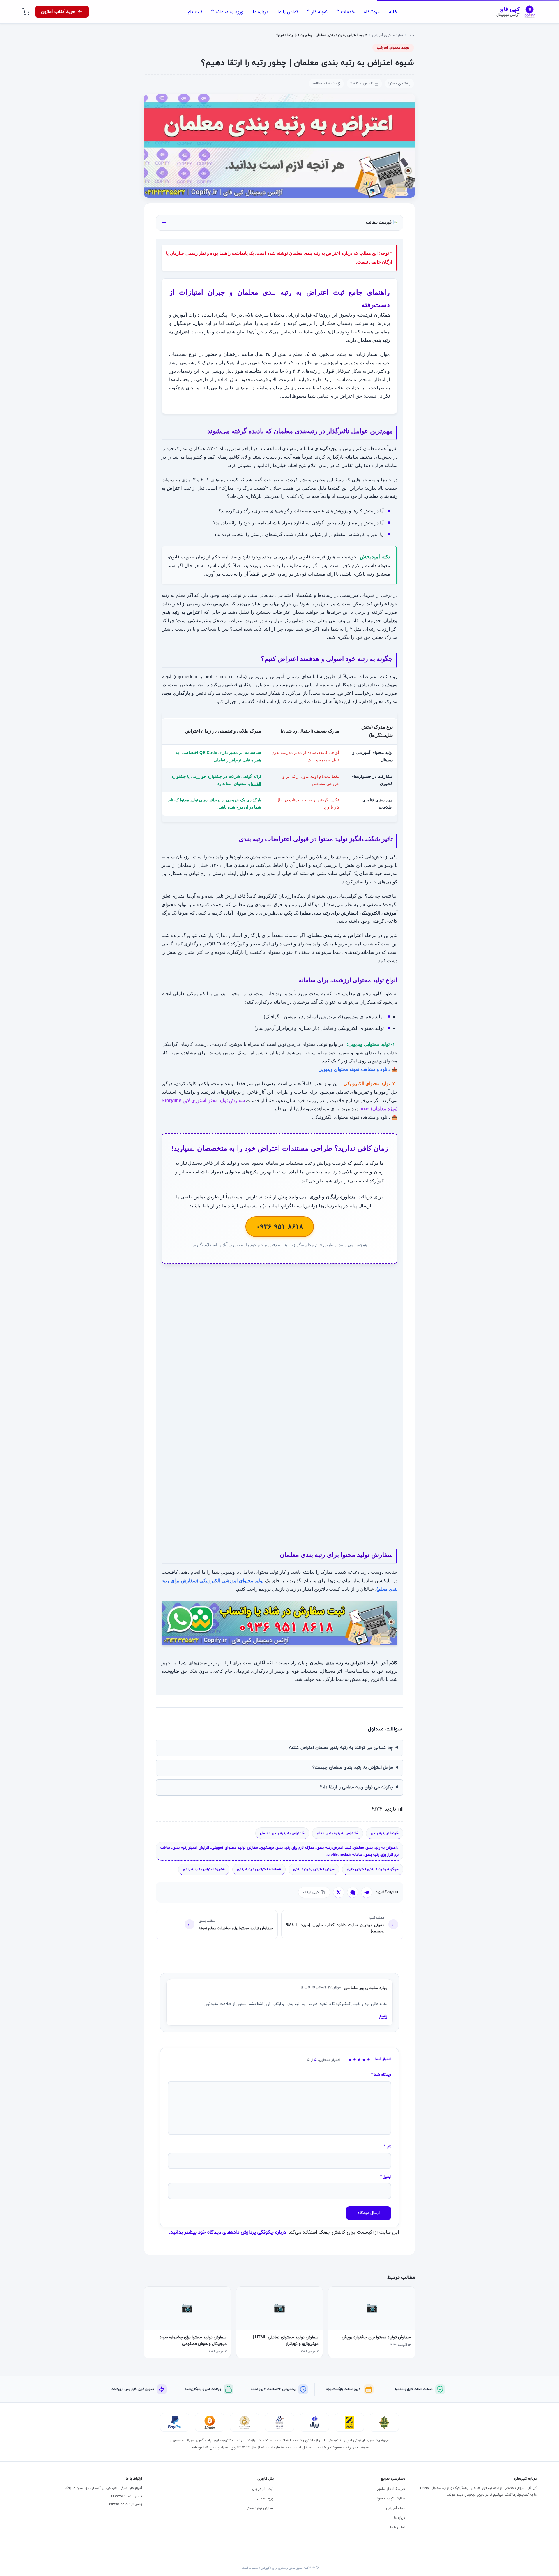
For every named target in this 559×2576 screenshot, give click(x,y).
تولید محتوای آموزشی (388, 35)
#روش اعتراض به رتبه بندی (314, 1869)
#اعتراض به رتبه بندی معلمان (282, 1833)
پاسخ (383, 2016)
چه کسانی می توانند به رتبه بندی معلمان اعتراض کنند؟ (341, 1748)
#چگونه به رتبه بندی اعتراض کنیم (373, 1869)
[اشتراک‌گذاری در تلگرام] (367, 1892)
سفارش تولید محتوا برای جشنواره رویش (376, 2337)
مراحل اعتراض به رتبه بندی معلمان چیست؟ (353, 1768)
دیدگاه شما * (381, 2075)
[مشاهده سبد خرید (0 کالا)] (26, 12)
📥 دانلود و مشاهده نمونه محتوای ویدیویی (358, 1069)
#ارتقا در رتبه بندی (385, 1833)
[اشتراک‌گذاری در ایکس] (339, 1892)
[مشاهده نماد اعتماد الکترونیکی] (279, 2422)
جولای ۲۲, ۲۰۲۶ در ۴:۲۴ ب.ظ (321, 1988)
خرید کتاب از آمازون (391, 2489)
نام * (388, 2147)
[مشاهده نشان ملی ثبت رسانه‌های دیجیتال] (245, 2422)
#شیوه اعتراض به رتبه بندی (204, 1869)
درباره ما (400, 2518)
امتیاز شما (383, 2059)
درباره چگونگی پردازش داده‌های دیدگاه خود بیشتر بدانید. (227, 2232)
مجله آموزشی (396, 2508)
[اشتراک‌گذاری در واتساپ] (353, 1892)
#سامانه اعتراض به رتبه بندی (259, 1869)
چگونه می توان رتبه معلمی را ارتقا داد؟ (356, 1787)
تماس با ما (398, 2527)
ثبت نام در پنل (263, 2489)
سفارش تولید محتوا (391, 2498)
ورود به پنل (265, 2498)
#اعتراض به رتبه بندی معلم (338, 1833)
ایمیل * (386, 2177)
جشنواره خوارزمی (206, 776)
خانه (411, 35)
